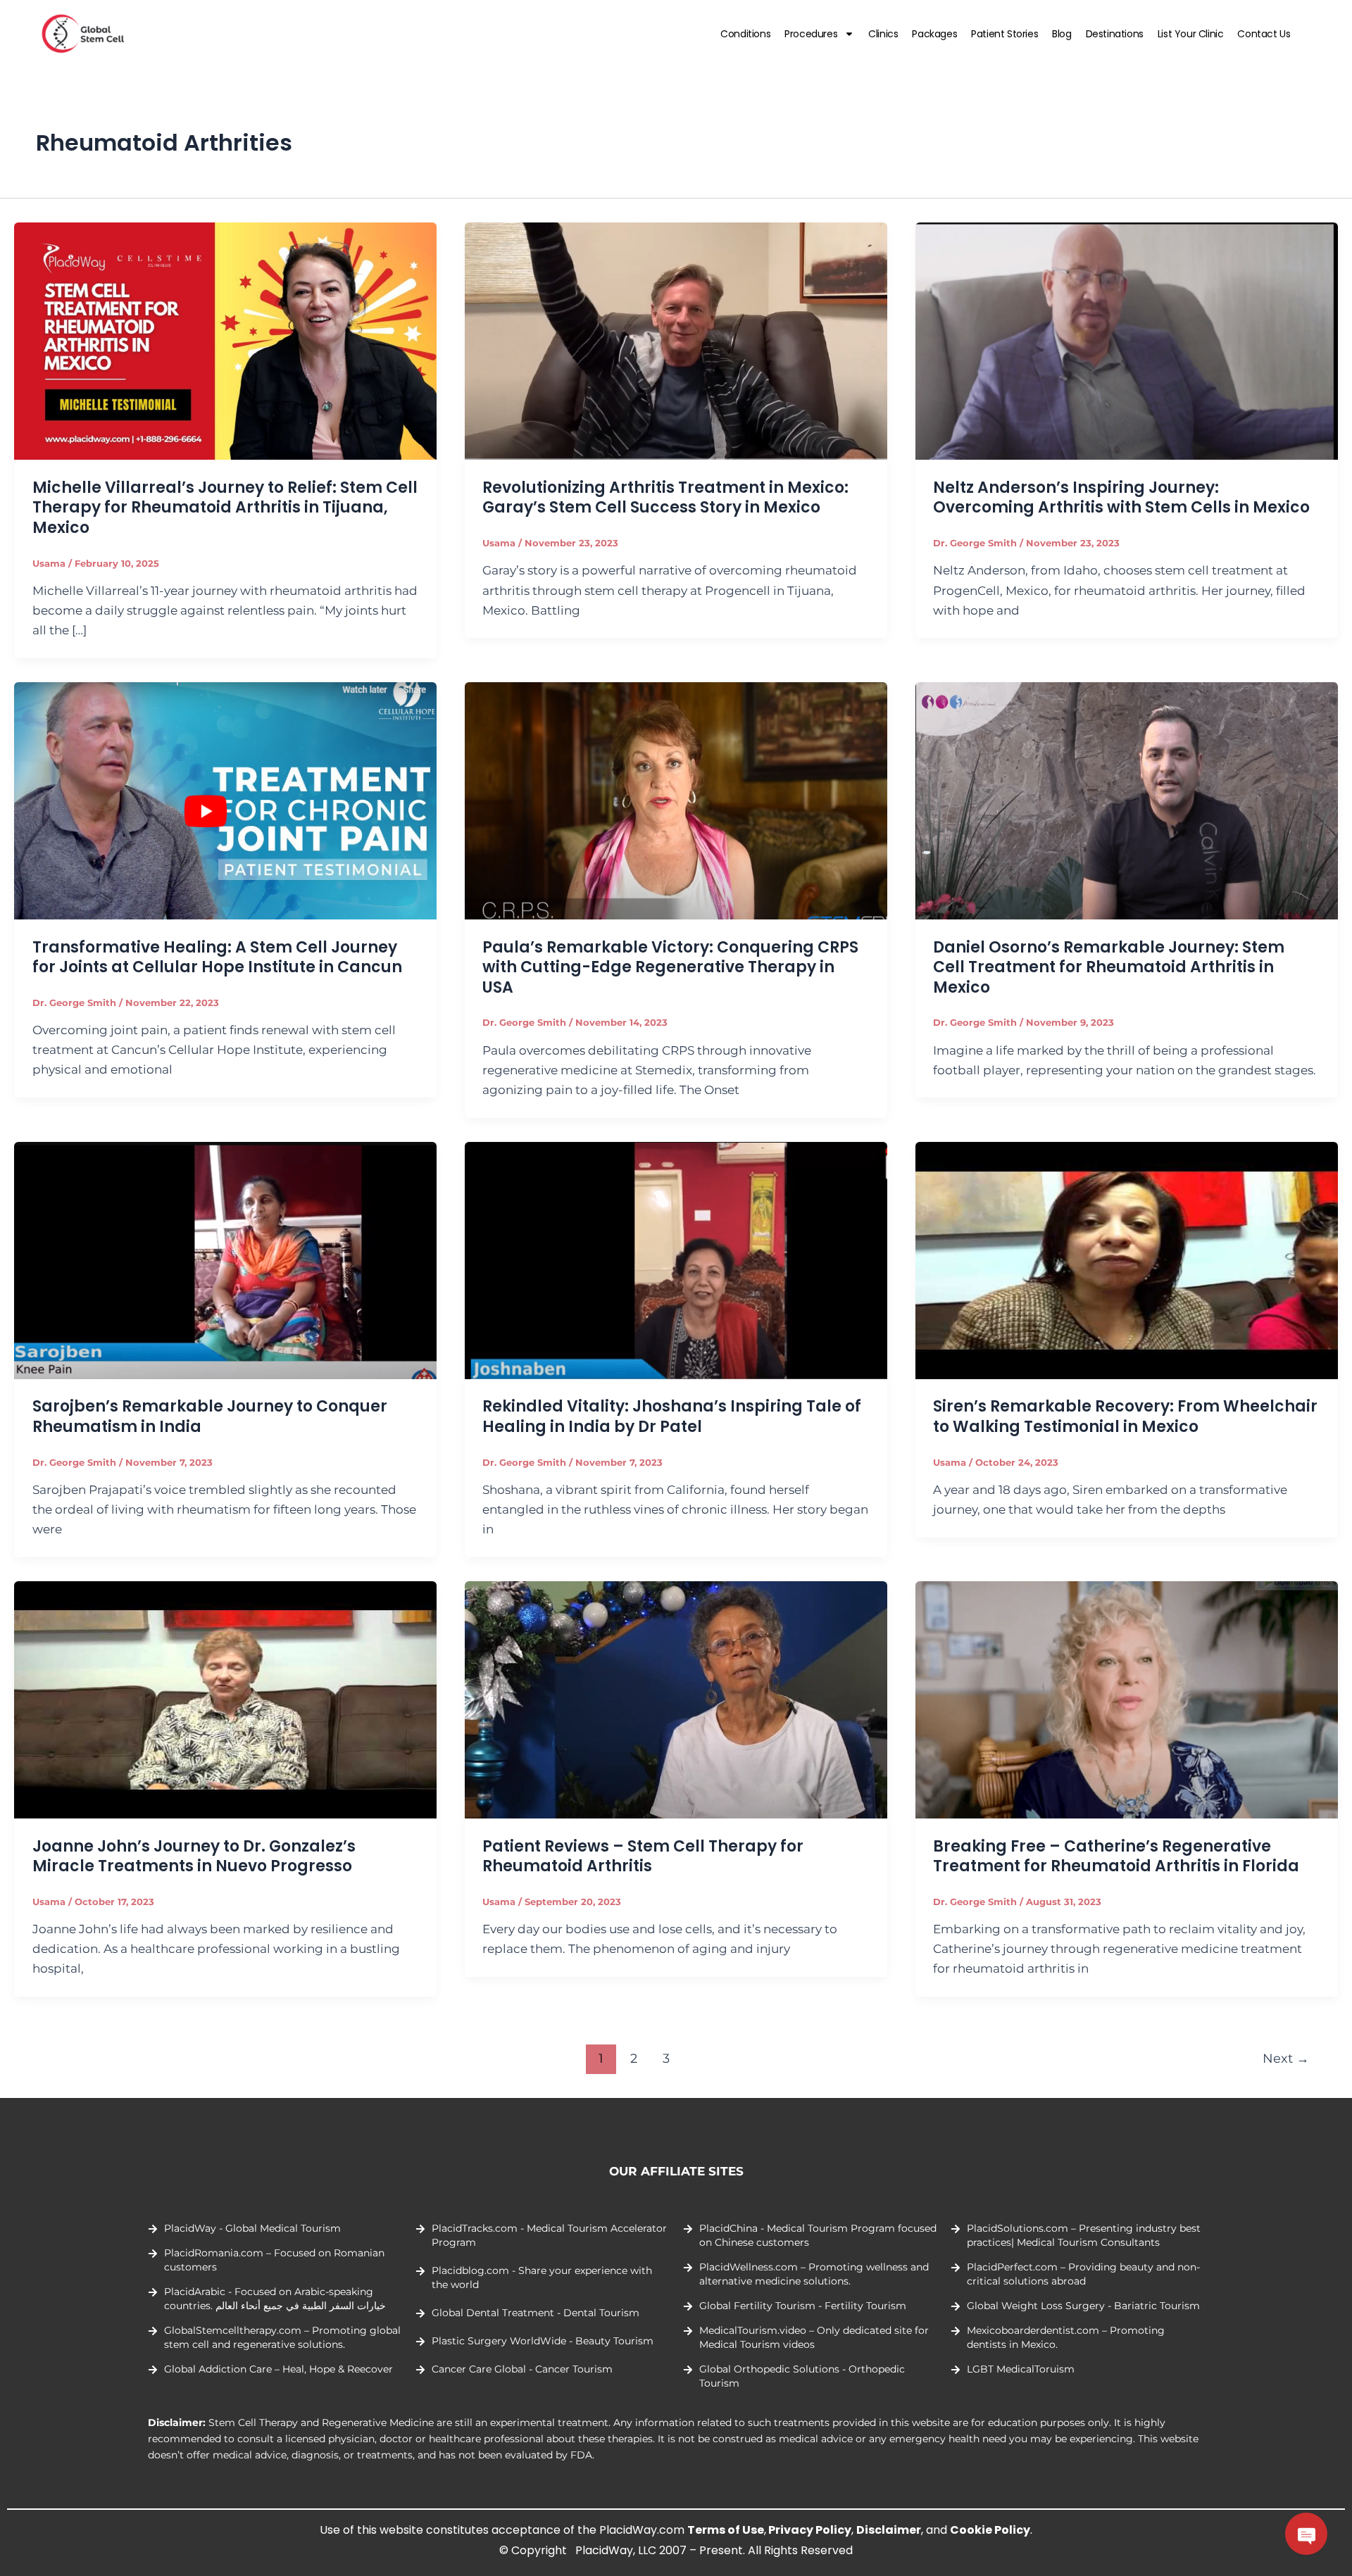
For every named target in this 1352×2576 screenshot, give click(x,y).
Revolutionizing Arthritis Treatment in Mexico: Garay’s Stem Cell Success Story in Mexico (665, 498)
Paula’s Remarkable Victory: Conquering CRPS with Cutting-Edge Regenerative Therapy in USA (670, 967)
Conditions (745, 34)
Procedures (811, 34)
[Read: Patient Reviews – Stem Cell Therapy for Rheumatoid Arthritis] (676, 1699)
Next (1286, 2058)
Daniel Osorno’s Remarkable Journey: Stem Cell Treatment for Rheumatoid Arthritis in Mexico (1109, 967)
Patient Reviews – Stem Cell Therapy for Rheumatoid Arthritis (643, 1856)
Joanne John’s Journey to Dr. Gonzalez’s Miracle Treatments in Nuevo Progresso (194, 1856)
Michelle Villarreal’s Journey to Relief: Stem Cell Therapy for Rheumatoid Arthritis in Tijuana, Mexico (225, 508)
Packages (934, 34)
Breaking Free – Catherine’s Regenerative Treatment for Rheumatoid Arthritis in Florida (1116, 1856)
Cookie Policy (990, 2530)
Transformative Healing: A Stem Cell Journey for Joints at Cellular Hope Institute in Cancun (217, 957)
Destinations (1115, 34)
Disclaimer (889, 2530)
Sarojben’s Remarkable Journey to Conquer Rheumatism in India (210, 1416)
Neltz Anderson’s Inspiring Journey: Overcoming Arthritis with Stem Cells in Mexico (1121, 498)
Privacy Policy (810, 2530)
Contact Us (1264, 34)
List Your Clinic (1191, 34)
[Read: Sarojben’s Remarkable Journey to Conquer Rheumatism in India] (225, 1259)
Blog (1062, 34)
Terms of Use (726, 2530)
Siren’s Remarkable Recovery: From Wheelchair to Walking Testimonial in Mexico (1125, 1416)
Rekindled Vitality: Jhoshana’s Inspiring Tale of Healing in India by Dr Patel (672, 1416)
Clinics (883, 34)
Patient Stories (1004, 34)
